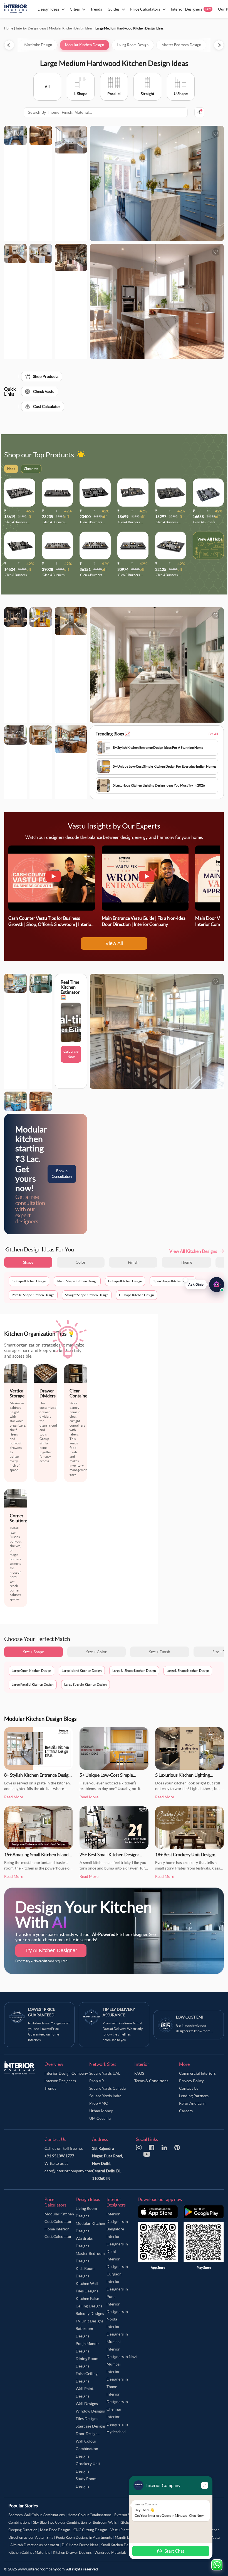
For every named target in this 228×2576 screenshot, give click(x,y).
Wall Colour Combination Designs (87, 2449)
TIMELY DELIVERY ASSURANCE (119, 2012)
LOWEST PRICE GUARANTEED (42, 2012)
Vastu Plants (120, 2530)
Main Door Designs (55, 2530)
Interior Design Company (66, 2073)
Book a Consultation (62, 1174)
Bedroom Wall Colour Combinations (37, 2515)
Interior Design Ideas (31, 28)
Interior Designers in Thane (117, 2379)
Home (9, 28)
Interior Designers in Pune (117, 2289)
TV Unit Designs (90, 2321)
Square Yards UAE (105, 2073)
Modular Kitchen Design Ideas (71, 28)
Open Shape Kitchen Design (173, 1281)
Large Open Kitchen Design (31, 1671)
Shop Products (46, 376)
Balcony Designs (90, 2314)
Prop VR (97, 2081)
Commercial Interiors (197, 2073)
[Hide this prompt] (185, 1280)
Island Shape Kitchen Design (77, 1281)
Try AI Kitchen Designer (51, 1950)
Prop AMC (99, 2103)
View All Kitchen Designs (193, 1251)
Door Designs (87, 2434)
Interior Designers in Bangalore (117, 2222)
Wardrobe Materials (111, 2553)
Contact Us (189, 2088)
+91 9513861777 (59, 2156)
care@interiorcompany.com (68, 2171)
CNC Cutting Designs (91, 2530)
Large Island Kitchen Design (82, 1671)
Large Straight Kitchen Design (86, 1684)
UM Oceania (100, 2118)
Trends (50, 2088)
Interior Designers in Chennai (117, 2402)
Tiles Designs (87, 2419)
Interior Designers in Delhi (117, 2244)
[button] (205, 1284)
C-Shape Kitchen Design (29, 1281)
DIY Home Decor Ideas (80, 2545)
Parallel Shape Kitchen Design (33, 1295)
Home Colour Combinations (90, 2515)
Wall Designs (87, 2404)
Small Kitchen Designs (119, 2545)
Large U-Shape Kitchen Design (134, 1671)
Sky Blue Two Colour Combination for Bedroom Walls (75, 2522)
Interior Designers (60, 2081)
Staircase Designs (91, 2426)
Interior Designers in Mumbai (117, 2334)
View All (114, 943)
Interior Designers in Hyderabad (117, 2424)
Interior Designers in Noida (117, 2312)
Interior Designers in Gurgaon (117, 2267)
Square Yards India (105, 2096)
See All (213, 734)
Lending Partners (194, 2096)
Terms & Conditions (151, 2081)
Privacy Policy (191, 2081)
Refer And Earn (192, 2103)
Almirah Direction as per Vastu (35, 2545)
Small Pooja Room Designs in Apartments (79, 2537)
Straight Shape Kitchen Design (87, 1295)
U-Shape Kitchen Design (137, 1295)
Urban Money (101, 2111)
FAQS (139, 2073)
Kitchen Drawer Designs (72, 2553)
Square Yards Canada (107, 2088)
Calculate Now (71, 1054)
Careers (186, 2111)
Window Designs (90, 2411)
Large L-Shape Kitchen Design (188, 1671)
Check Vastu (44, 391)
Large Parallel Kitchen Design (33, 1684)
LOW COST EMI (190, 2017)
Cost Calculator (47, 406)
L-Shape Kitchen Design (125, 1281)
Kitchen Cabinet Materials (29, 2553)
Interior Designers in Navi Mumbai (122, 2357)
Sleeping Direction (23, 2530)
